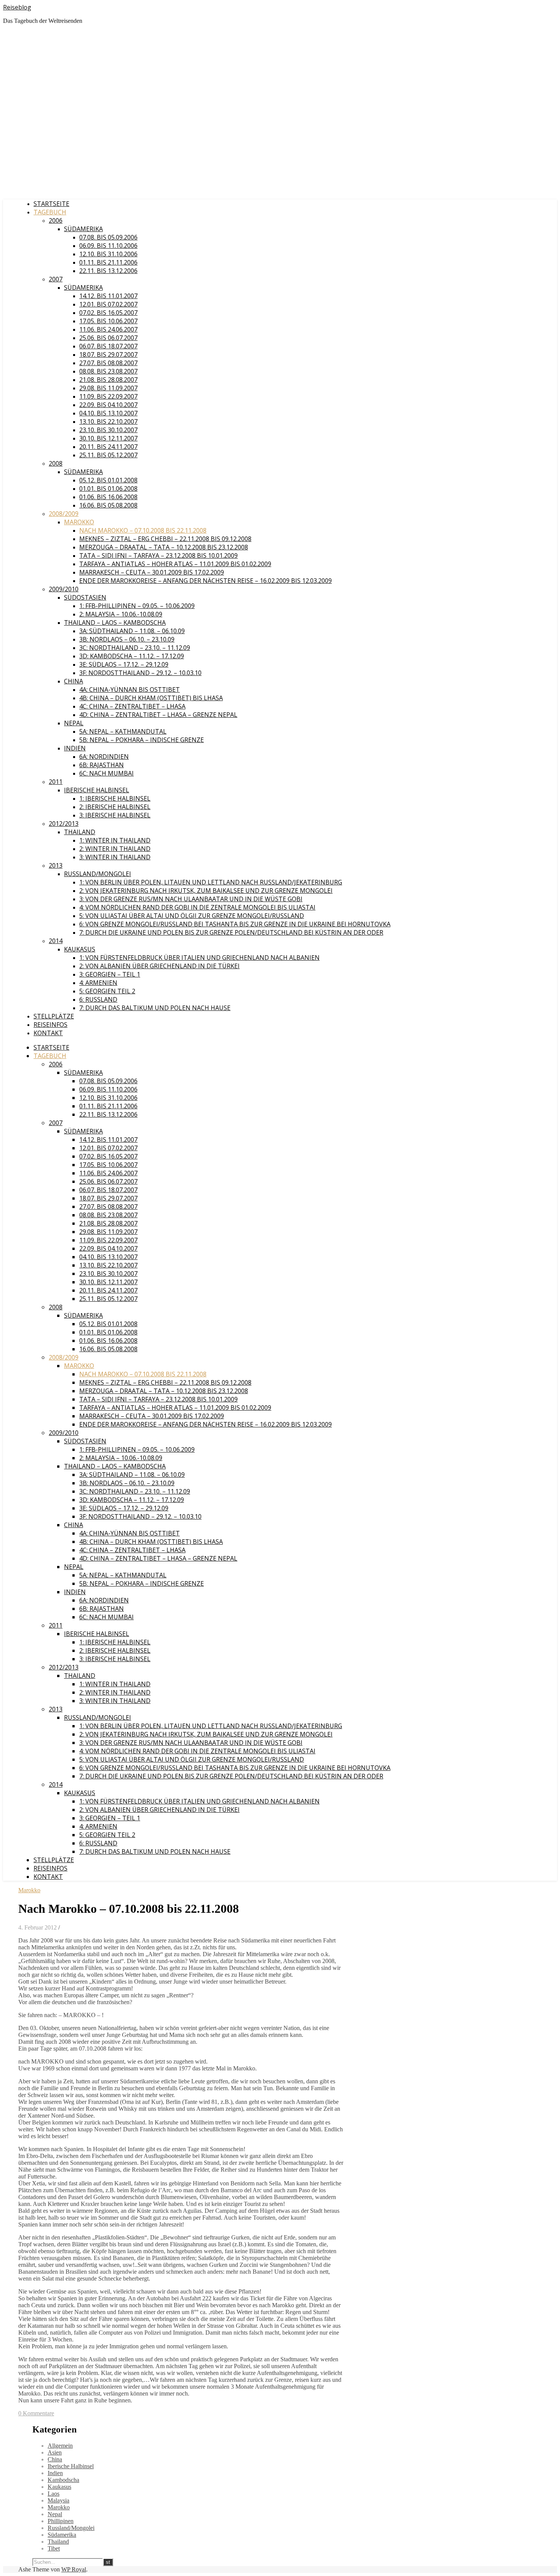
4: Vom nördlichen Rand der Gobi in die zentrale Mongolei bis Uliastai (197, 907)
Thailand (80, 832)
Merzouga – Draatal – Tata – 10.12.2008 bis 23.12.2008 (164, 547)
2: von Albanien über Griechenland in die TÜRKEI (159, 966)
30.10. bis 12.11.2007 (108, 438)
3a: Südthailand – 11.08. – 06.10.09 (132, 631)
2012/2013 (64, 824)
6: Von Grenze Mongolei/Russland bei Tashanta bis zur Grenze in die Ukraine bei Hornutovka (235, 924)
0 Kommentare (36, 2413)
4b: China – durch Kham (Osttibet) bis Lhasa (151, 698)
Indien (75, 748)
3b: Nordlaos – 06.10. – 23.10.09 (127, 639)
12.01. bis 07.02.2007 (108, 304)
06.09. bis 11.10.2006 (108, 246)
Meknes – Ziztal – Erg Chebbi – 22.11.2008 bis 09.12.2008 (165, 539)
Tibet (54, 2548)
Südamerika (83, 229)
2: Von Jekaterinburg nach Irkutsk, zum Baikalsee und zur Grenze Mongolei (206, 891)
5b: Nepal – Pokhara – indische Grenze (142, 740)
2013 (56, 865)
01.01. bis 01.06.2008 (108, 488)
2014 (56, 941)
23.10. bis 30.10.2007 (108, 430)
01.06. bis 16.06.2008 (108, 497)
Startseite (51, 204)
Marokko (79, 522)
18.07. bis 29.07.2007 (108, 354)
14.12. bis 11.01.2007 (108, 296)
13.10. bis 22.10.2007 (108, 421)
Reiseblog (17, 7)
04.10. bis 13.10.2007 (108, 413)
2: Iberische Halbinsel (115, 807)
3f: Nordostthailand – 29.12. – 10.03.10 (140, 673)
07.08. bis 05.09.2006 (108, 237)
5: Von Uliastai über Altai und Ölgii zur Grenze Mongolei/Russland (192, 916)
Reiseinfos (50, 1025)
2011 (56, 782)
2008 (56, 463)
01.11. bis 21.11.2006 (108, 262)
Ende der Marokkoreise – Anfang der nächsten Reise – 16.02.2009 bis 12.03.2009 (206, 581)
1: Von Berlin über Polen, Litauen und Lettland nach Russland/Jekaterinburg (211, 882)
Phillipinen (61, 2521)
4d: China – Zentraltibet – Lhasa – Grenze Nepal (158, 715)
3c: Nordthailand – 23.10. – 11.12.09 (135, 648)
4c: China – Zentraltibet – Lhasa (132, 706)
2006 (56, 220)
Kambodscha (63, 2480)
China (74, 681)
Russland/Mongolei (98, 874)
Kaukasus (80, 949)
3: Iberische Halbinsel (115, 815)
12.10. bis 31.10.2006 (108, 254)
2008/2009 (64, 514)
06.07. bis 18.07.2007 (108, 346)
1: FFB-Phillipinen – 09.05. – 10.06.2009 (137, 606)
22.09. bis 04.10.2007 (108, 405)
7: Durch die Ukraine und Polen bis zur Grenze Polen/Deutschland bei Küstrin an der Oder (231, 932)
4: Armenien (98, 983)
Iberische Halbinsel (97, 790)
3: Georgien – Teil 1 (110, 974)
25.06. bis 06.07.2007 (108, 338)
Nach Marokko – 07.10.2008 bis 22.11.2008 (143, 530)
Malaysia (58, 2500)
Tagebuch (50, 212)
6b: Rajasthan (102, 765)
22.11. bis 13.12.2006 (108, 271)
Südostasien (85, 597)
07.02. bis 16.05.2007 (108, 313)
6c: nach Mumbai (106, 773)
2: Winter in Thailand (115, 849)
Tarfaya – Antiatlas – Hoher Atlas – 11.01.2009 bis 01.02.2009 (175, 564)
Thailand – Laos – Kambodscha (115, 622)
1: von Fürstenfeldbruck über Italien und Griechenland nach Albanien (199, 958)
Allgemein (60, 2446)
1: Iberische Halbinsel (115, 798)
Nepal (74, 723)
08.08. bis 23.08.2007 (108, 371)
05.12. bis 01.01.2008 (108, 480)
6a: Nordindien (104, 757)
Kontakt (48, 1033)
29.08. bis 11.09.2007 (108, 388)
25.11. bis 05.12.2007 (108, 455)
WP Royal (74, 2569)
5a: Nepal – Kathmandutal (123, 731)
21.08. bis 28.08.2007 (108, 380)
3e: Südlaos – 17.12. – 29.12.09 (124, 664)
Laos (54, 2494)
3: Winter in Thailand (115, 857)
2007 (56, 279)
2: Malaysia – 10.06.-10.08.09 (121, 614)
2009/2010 (64, 589)
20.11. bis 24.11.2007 (108, 447)
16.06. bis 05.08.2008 (108, 505)
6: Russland (98, 999)
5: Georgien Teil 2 (107, 991)
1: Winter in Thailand (115, 840)
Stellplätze (54, 1016)
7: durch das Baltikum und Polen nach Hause (155, 1008)
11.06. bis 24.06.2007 (108, 329)
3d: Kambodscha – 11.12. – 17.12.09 (132, 656)
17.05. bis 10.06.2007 (108, 321)
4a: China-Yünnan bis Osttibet (130, 689)
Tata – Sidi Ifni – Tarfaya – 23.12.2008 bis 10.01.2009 (158, 555)
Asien (55, 2452)
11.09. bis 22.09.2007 (108, 396)
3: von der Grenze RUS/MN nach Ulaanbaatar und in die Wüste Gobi (191, 899)
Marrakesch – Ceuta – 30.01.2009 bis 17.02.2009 (152, 572)
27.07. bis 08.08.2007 (108, 363)
